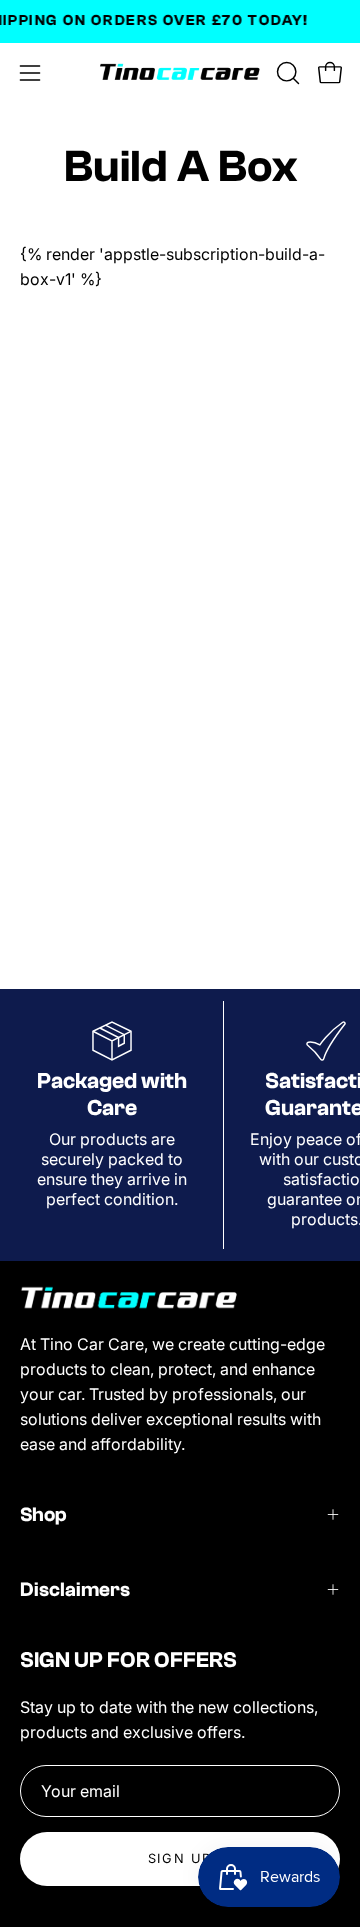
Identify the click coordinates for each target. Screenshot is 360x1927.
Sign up (180, 1858)
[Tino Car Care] (180, 73)
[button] (286, 73)
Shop (43, 1514)
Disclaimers (75, 1589)
